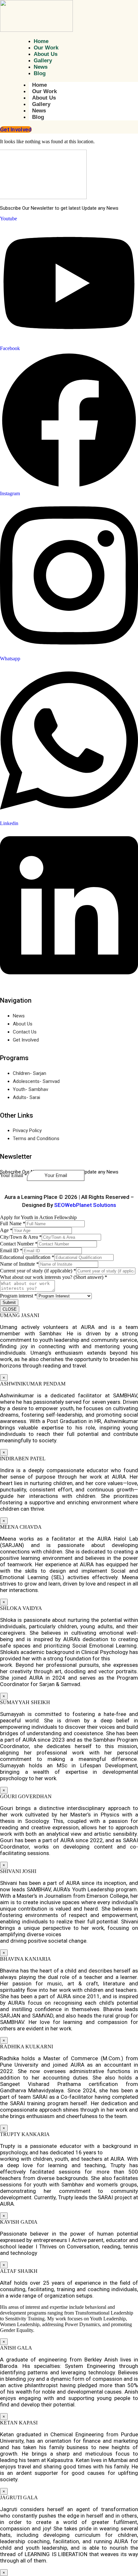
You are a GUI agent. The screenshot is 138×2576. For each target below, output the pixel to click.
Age (6, 1230)
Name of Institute (19, 1264)
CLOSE (10, 1309)
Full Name (13, 1223)
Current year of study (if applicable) (38, 1271)
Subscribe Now (21, 1183)
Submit (9, 1302)
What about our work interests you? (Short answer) (54, 1277)
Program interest (18, 1296)
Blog (38, 117)
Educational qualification (27, 1257)
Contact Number (19, 1244)
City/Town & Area (21, 1237)
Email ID (11, 1250)
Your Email (13, 1175)
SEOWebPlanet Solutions (85, 1205)
